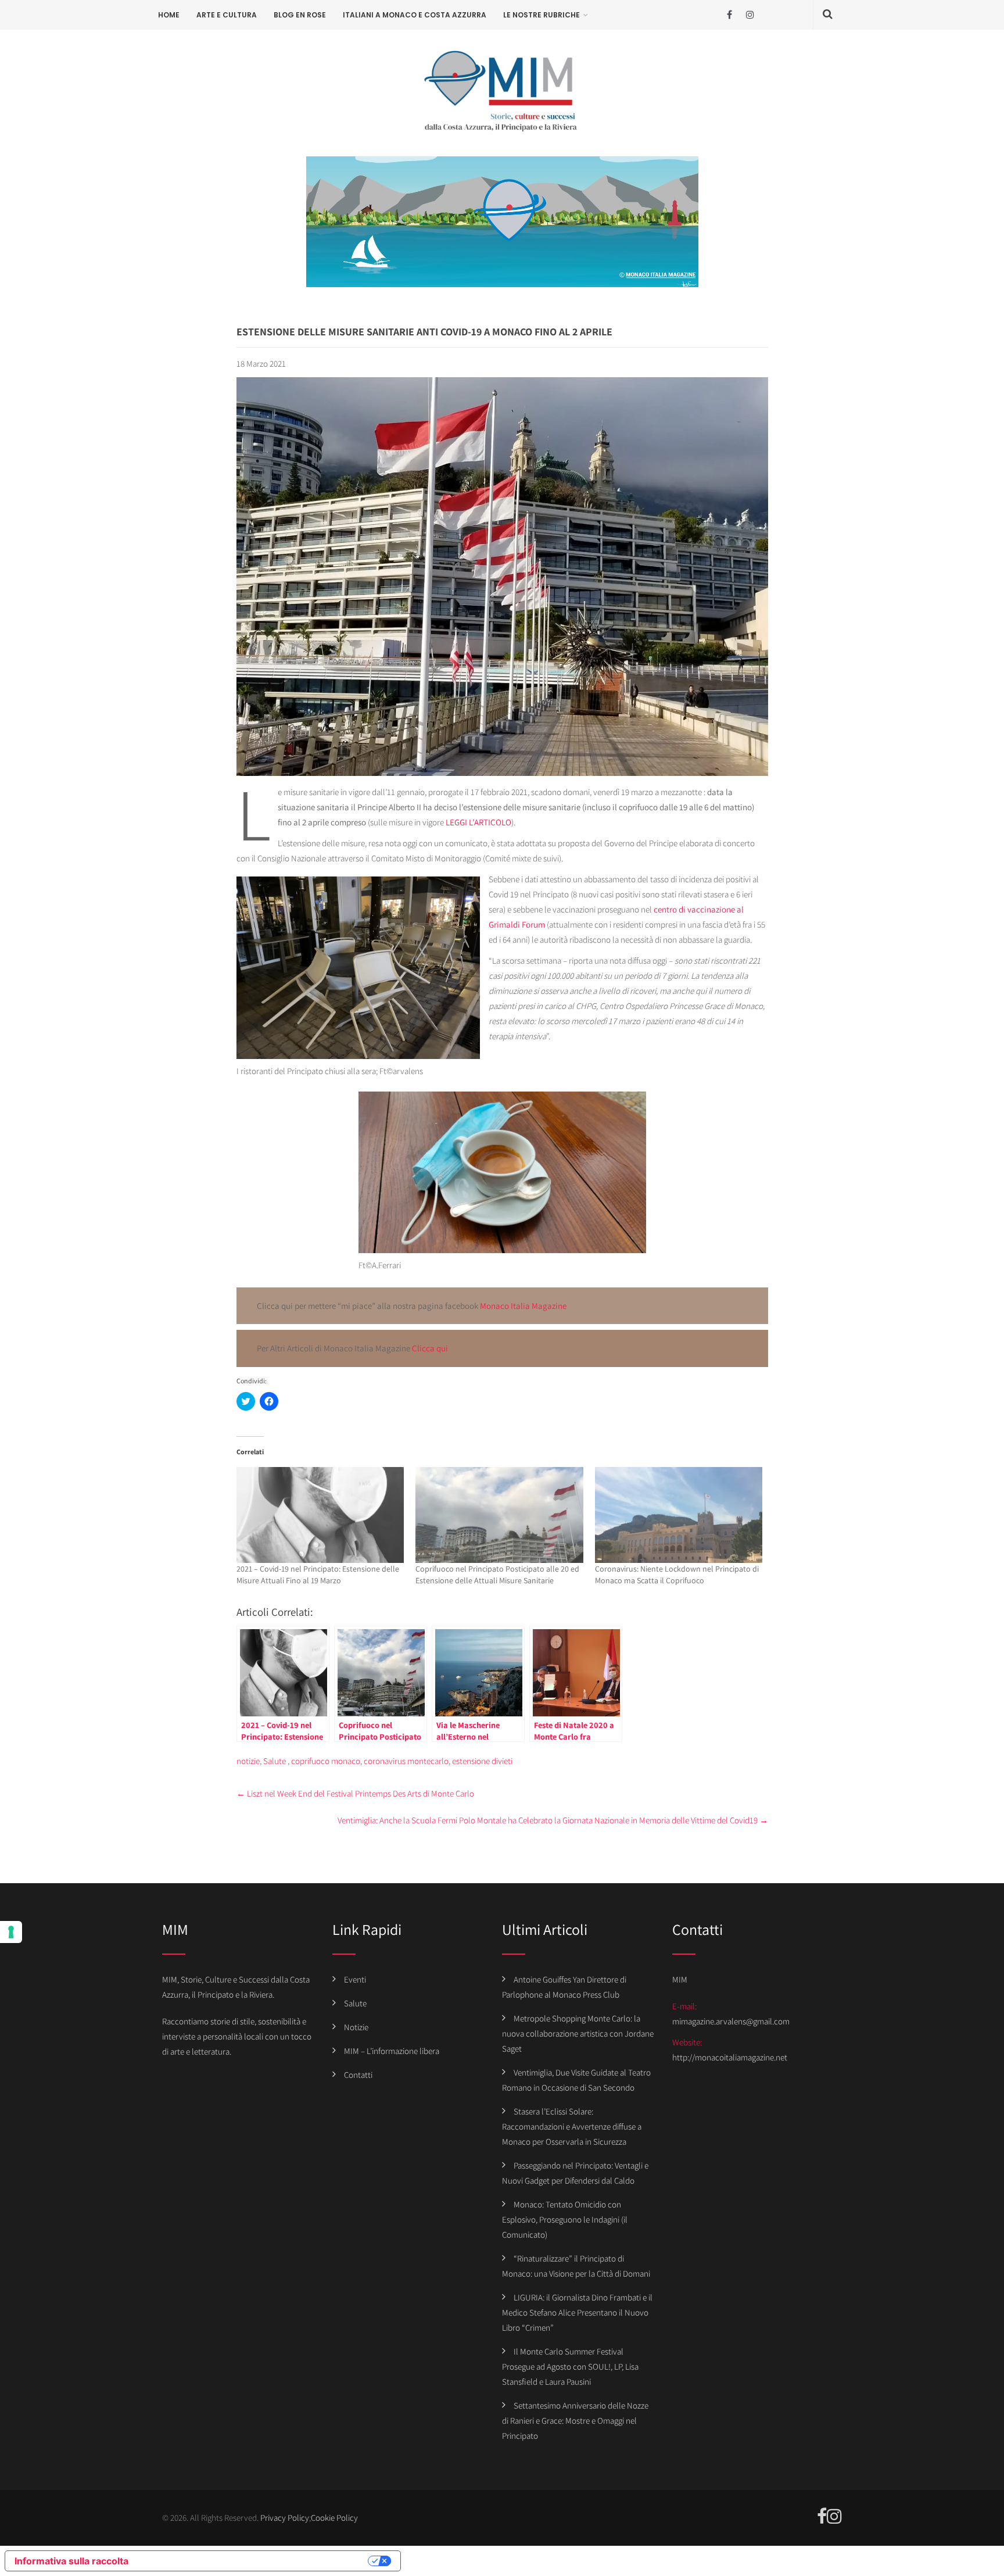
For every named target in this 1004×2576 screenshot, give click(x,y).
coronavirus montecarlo (406, 1761)
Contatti (358, 2075)
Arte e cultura (227, 15)
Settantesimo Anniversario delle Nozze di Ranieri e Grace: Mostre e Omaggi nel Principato (575, 2421)
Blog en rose (300, 15)
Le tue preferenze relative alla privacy (254, 2561)
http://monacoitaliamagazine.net (730, 2057)
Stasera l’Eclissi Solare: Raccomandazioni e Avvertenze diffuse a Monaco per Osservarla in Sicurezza (572, 2126)
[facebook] (729, 15)
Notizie (356, 2027)
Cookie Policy (334, 2518)
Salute (275, 1761)
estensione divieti (482, 1761)
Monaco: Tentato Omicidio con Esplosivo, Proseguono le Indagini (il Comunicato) (565, 2219)
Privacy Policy (285, 2518)
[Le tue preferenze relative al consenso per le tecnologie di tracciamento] (11, 1932)
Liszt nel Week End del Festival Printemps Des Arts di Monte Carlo (355, 1793)
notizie (248, 1761)
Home (169, 15)
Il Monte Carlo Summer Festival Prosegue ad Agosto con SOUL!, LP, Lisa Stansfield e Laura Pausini (570, 2366)
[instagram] (750, 15)
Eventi (355, 1979)
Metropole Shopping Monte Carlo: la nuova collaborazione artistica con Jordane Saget (578, 2033)
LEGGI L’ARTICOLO (478, 822)
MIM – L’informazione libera (392, 2051)
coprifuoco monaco (326, 1761)
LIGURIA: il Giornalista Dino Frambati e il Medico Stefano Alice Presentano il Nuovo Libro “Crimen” (577, 2312)
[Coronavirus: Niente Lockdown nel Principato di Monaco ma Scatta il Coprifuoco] (679, 1515)
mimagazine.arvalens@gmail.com (731, 2021)
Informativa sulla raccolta (71, 2561)
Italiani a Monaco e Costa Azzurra (415, 15)
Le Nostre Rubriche (542, 15)
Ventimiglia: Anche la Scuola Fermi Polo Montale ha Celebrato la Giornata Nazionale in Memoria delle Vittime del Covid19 (553, 1820)
